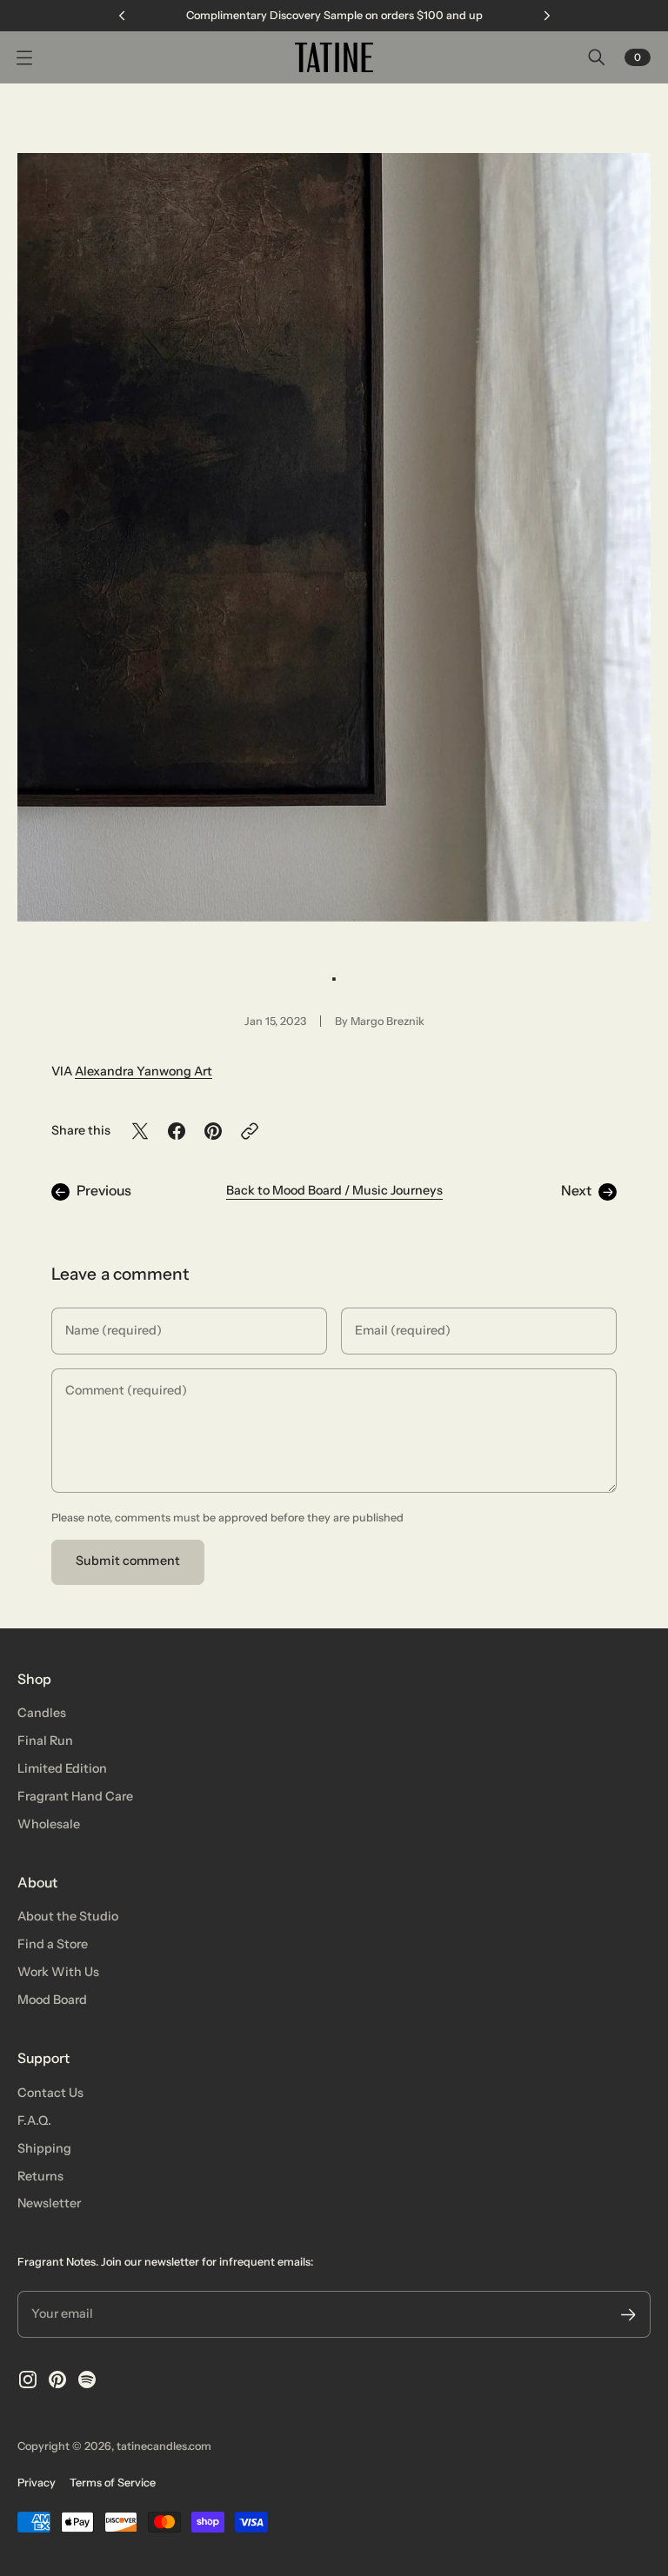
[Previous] (122, 16)
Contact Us (50, 2093)
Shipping (44, 2148)
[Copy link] (250, 1131)
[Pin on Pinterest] (213, 1131)
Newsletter (49, 2203)
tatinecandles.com (164, 2446)
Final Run (45, 1741)
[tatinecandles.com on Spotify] (87, 2380)
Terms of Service (113, 2483)
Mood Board (52, 2000)
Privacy (37, 2483)
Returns (40, 2176)
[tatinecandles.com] (334, 57)
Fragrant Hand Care (75, 1796)
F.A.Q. (34, 2120)
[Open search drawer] (597, 57)
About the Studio (68, 1916)
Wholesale (49, 1824)
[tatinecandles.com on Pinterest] (57, 2380)
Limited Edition (62, 1768)
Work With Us (58, 1972)
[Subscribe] (628, 2315)
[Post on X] (140, 1131)
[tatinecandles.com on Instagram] (28, 2380)
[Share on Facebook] (177, 1131)
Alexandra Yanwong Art (144, 1071)
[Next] (547, 16)
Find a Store (53, 1944)
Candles (42, 1713)
